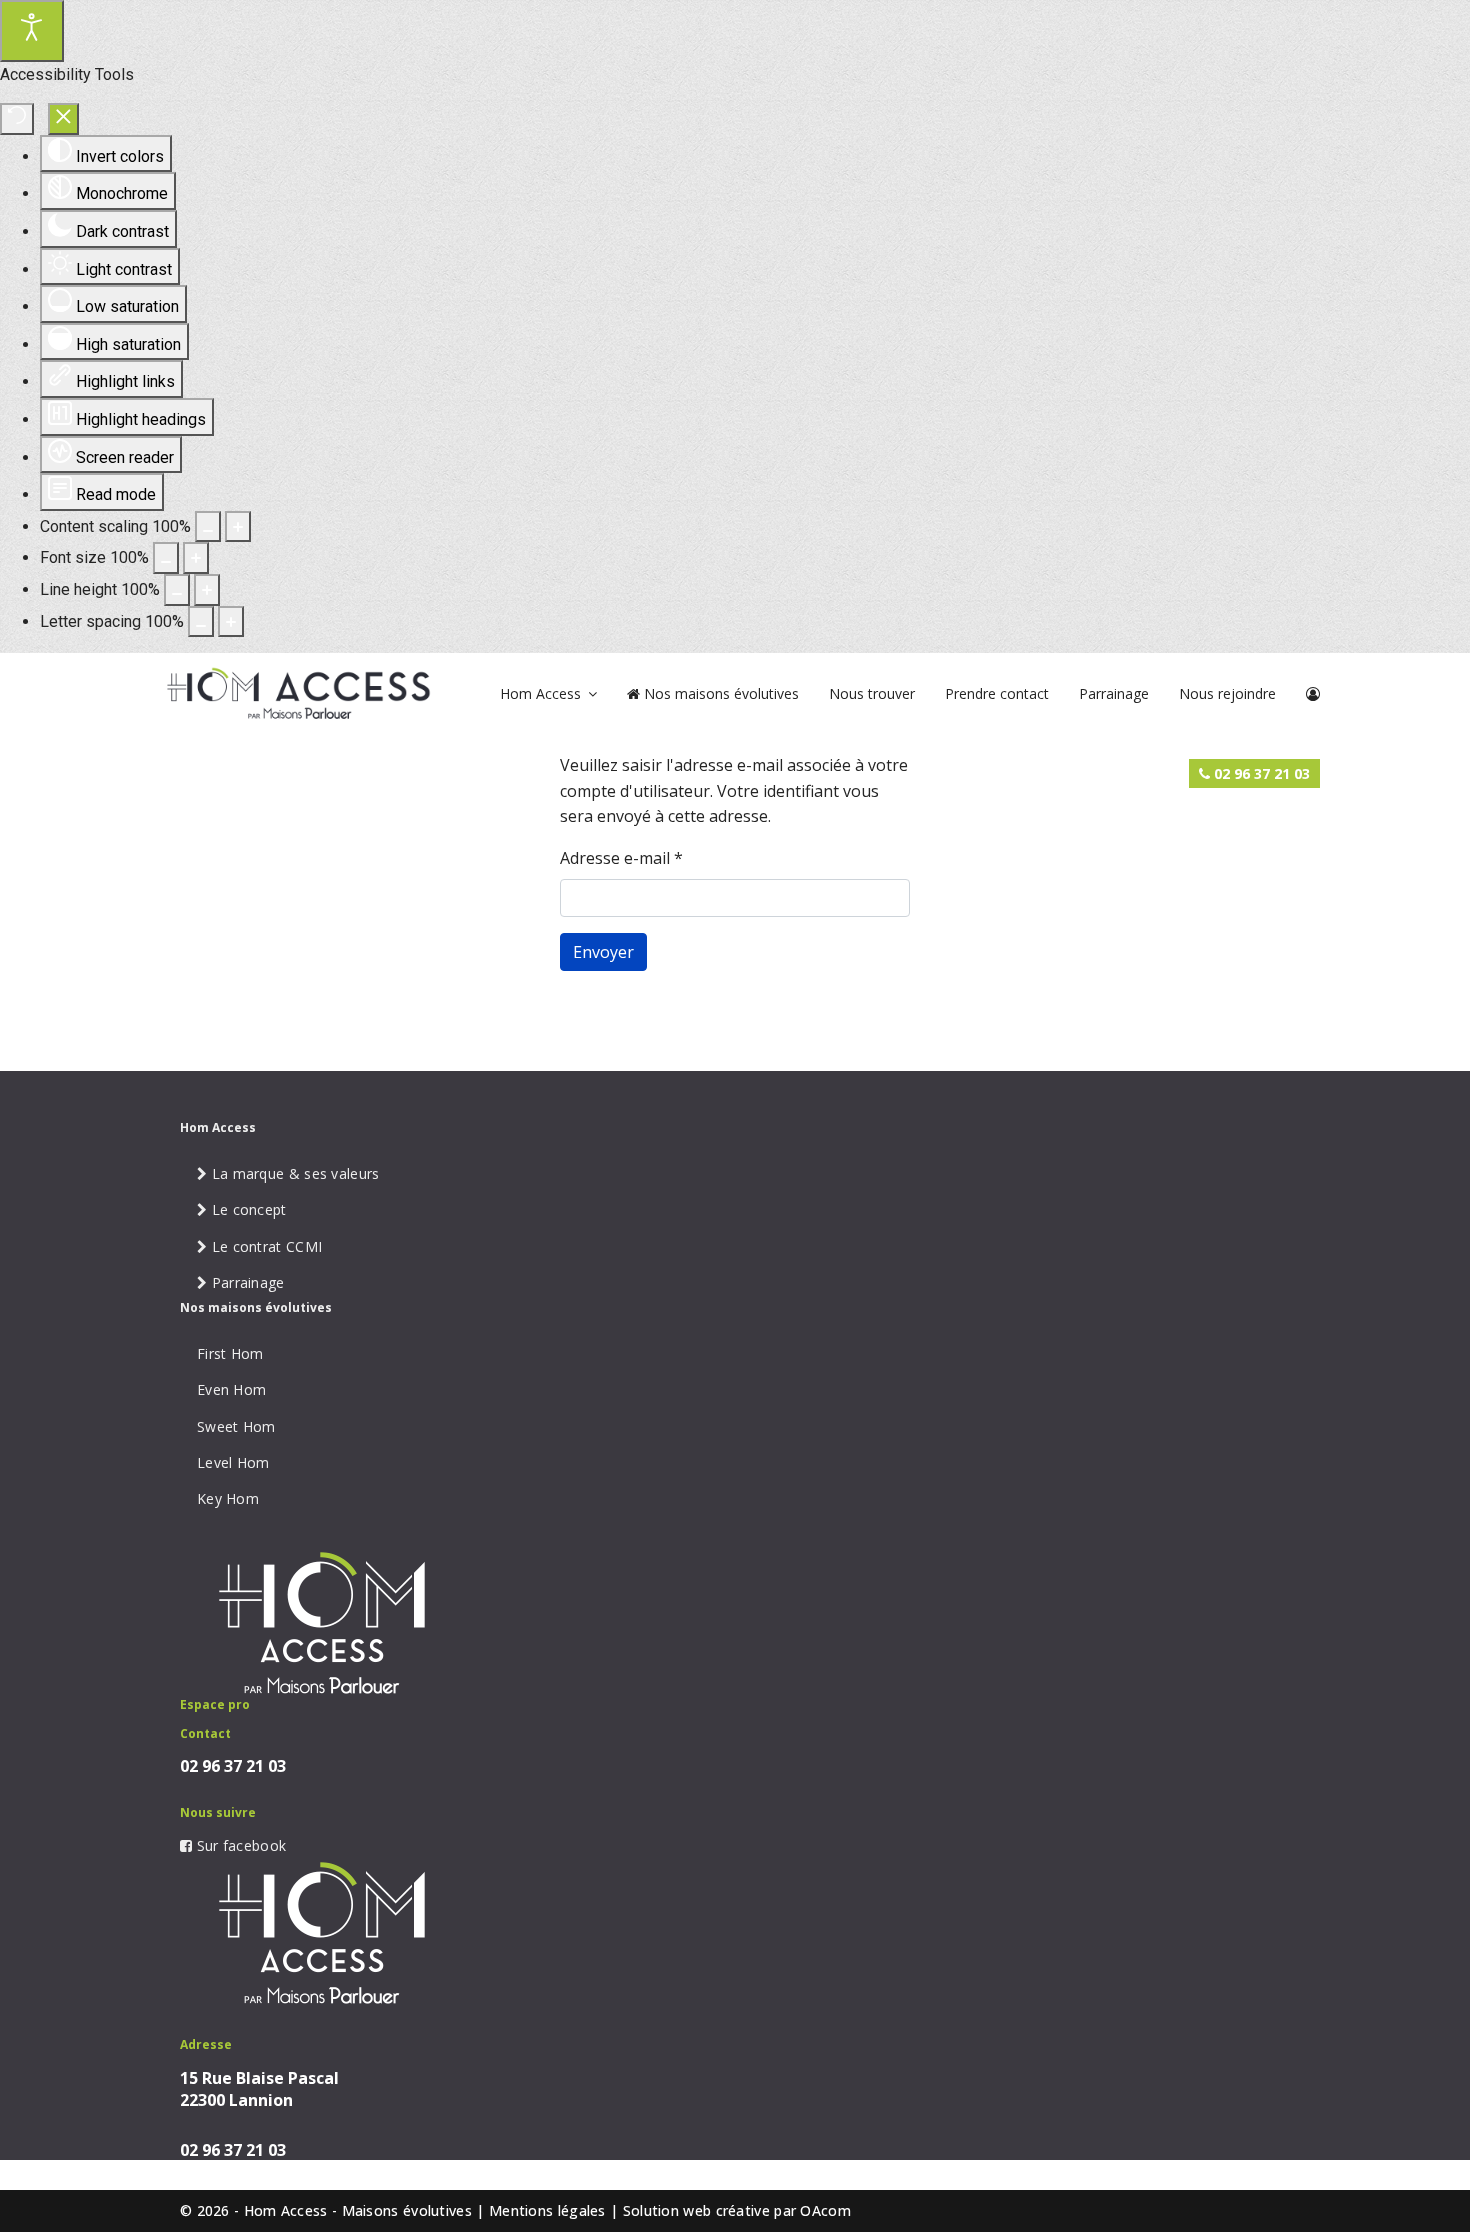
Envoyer (603, 952)
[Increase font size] (196, 558)
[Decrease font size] (166, 558)
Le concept (246, 1209)
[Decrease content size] (208, 527)
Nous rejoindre (1227, 693)
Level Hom (233, 1462)
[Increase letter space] (231, 622)
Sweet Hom (236, 1426)
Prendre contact (997, 693)
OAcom (825, 2210)
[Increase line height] (207, 590)
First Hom (230, 1353)
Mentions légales (547, 2210)
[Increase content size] (238, 527)
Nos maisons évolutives (719, 693)
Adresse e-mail (621, 858)
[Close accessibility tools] (63, 119)
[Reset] (17, 119)
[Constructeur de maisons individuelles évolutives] (292, 691)
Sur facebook (239, 1845)
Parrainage (1114, 693)
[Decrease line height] (177, 590)
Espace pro (215, 1704)
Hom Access (540, 693)
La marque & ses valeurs (293, 1173)
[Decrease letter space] (201, 622)
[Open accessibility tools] (32, 31)
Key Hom (228, 1498)
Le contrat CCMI (264, 1246)
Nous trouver (872, 693)
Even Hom (231, 1389)
